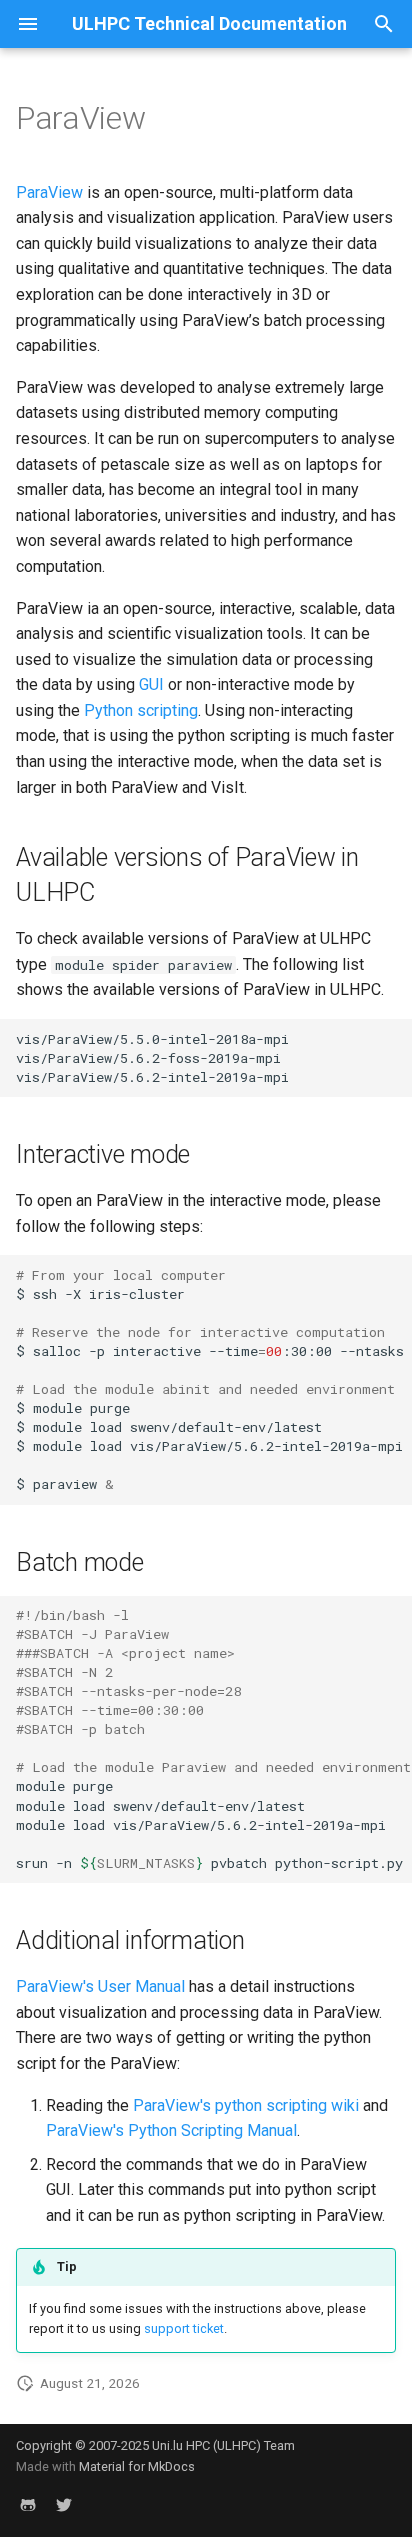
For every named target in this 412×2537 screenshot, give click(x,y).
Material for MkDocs (137, 2466)
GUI (151, 684)
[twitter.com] (64, 2505)
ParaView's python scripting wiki (246, 2105)
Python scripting (141, 710)
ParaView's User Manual (100, 1986)
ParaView (49, 192)
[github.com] (28, 2505)
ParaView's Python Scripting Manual (171, 2130)
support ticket (184, 2328)
